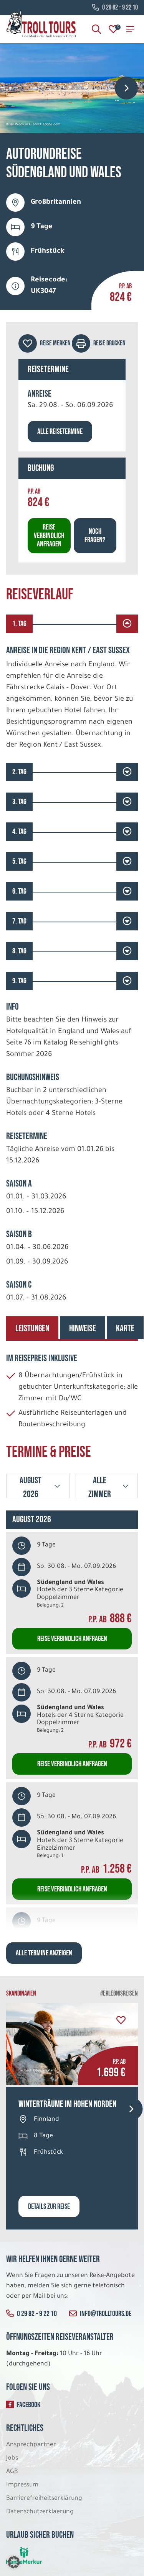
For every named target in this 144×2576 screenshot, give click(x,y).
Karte (125, 1328)
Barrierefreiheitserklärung (45, 2499)
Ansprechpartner (31, 2445)
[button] (14, 2562)
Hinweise (83, 1328)
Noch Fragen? (95, 536)
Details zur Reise (49, 2207)
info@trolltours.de (106, 2314)
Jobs (12, 2458)
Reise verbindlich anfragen (49, 536)
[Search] (96, 29)
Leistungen (32, 1328)
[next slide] (126, 88)
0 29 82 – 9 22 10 (120, 8)
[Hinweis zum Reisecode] (15, 286)
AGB (12, 2472)
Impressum (22, 2485)
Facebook (29, 2405)
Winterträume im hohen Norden (67, 2104)
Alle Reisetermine (60, 432)
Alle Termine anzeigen (44, 1953)
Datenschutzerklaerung (40, 2512)
